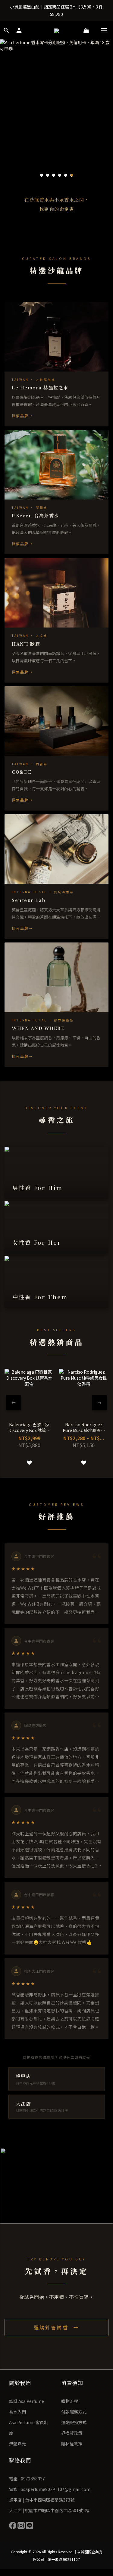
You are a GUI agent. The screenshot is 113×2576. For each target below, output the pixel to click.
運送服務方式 (74, 2422)
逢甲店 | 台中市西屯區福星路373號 (42, 2500)
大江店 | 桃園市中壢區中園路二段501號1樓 (49, 2510)
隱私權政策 (72, 2443)
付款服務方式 (74, 2412)
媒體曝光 (17, 2443)
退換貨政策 (72, 2433)
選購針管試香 (52, 2327)
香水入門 (17, 2412)
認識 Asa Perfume (27, 2401)
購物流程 (70, 2401)
